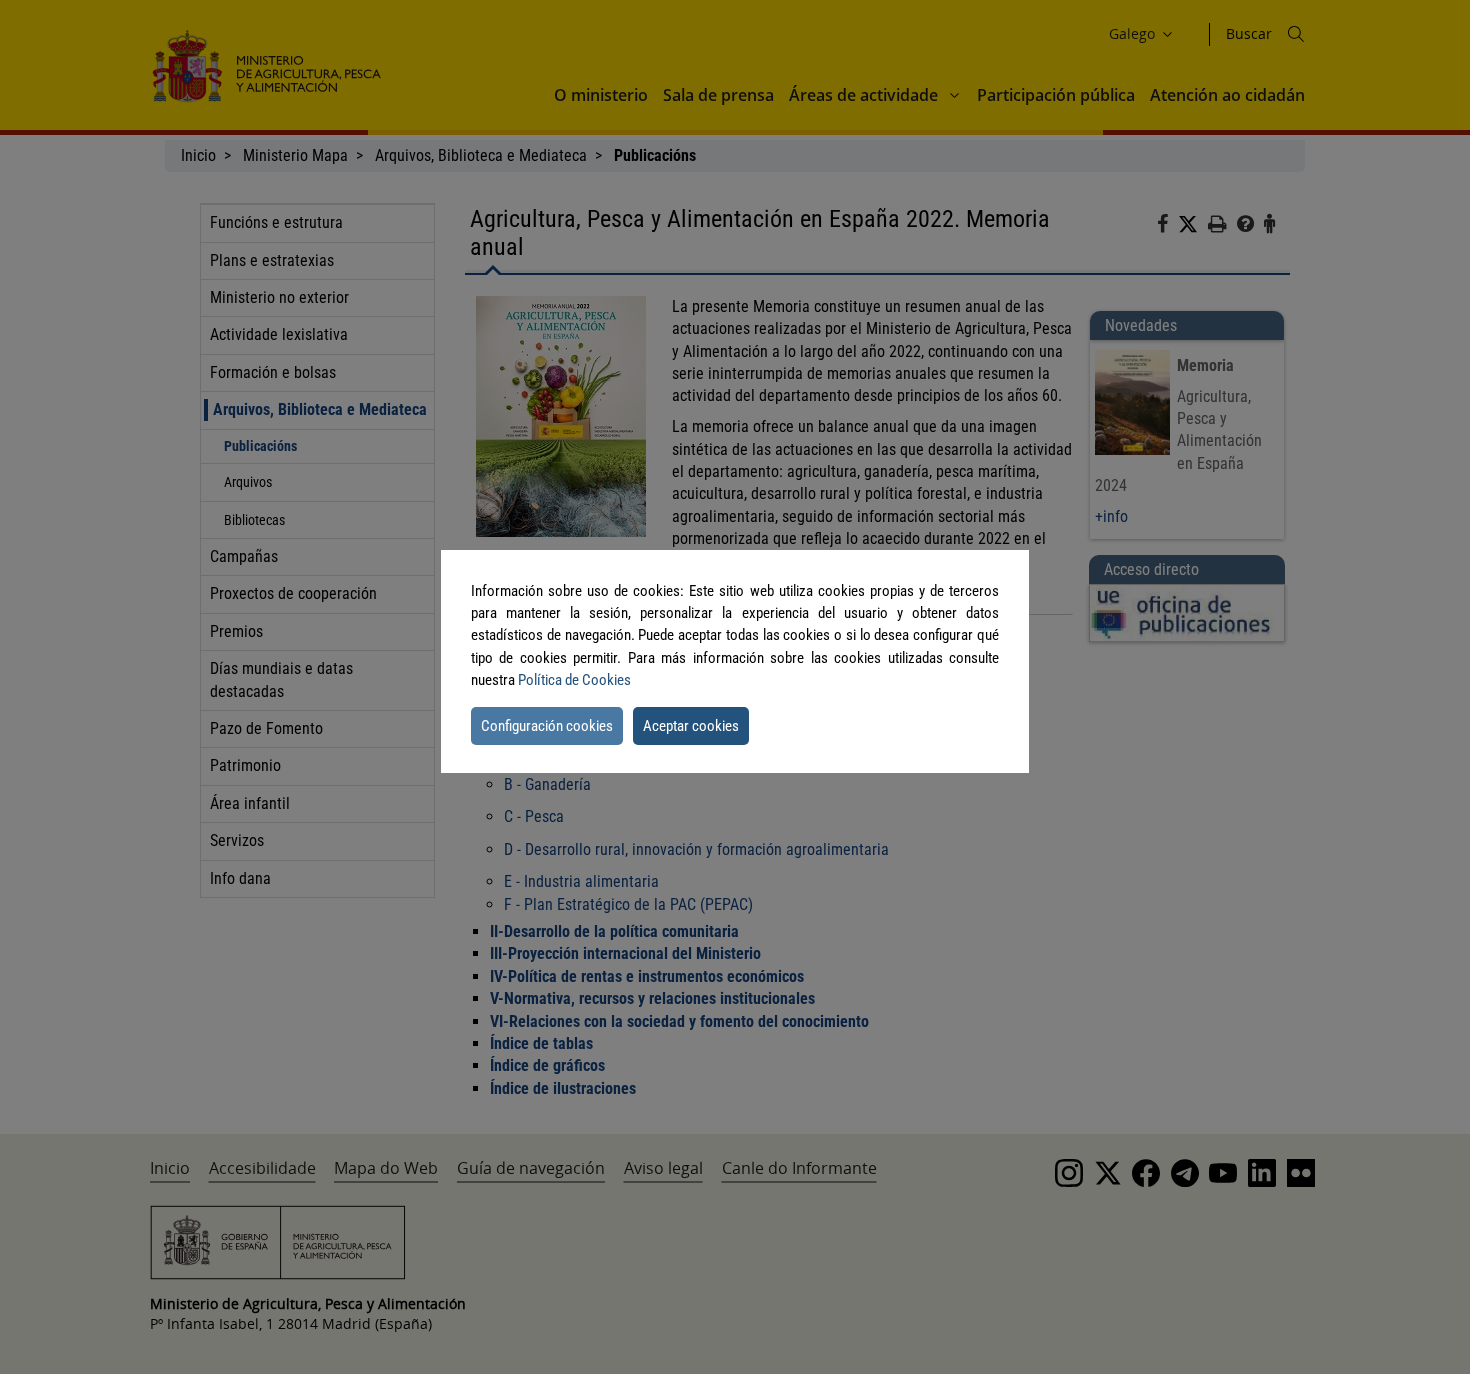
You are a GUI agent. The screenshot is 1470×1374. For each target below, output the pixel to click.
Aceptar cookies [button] (691, 726)
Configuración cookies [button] (547, 726)
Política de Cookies (574, 680)
